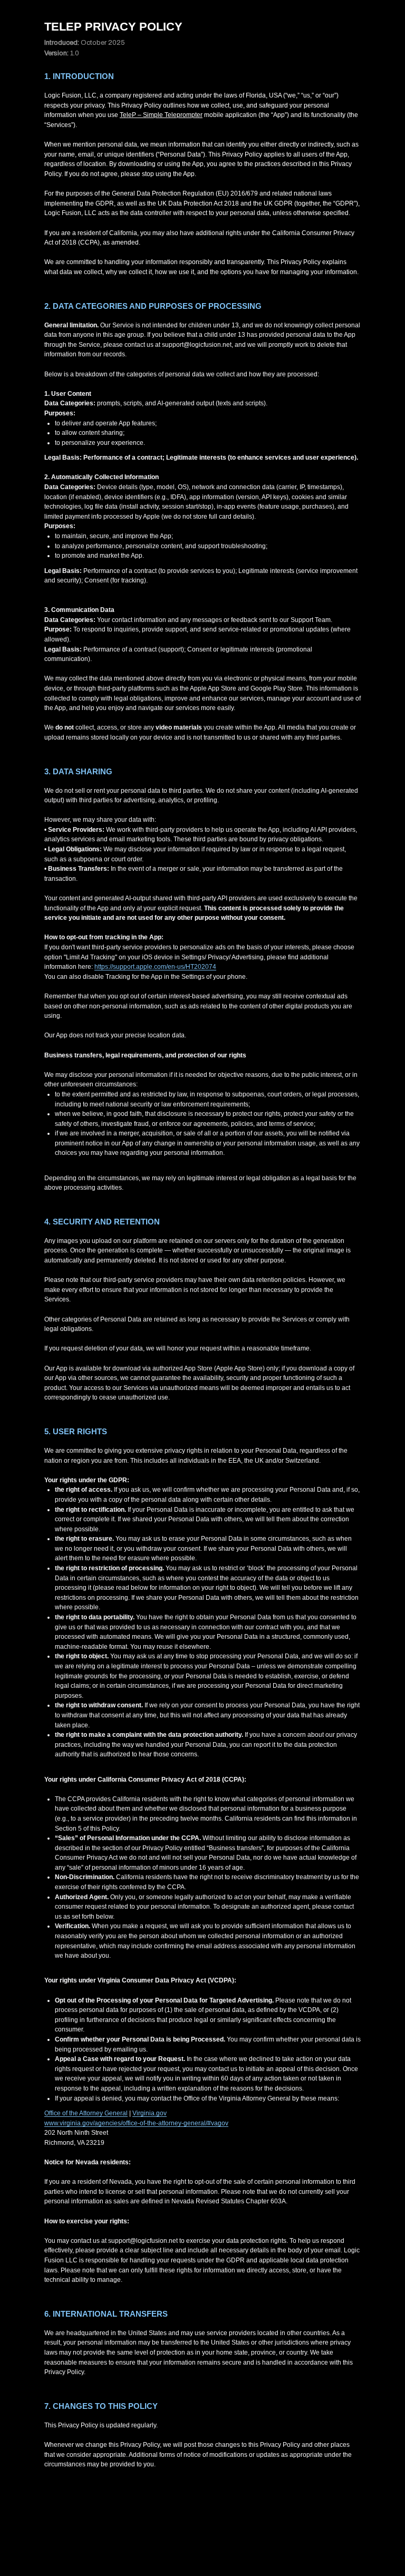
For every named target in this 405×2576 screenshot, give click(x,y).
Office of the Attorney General (86, 2113)
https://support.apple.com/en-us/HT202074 (155, 967)
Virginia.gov (150, 2113)
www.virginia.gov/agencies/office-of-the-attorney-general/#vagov (136, 2123)
